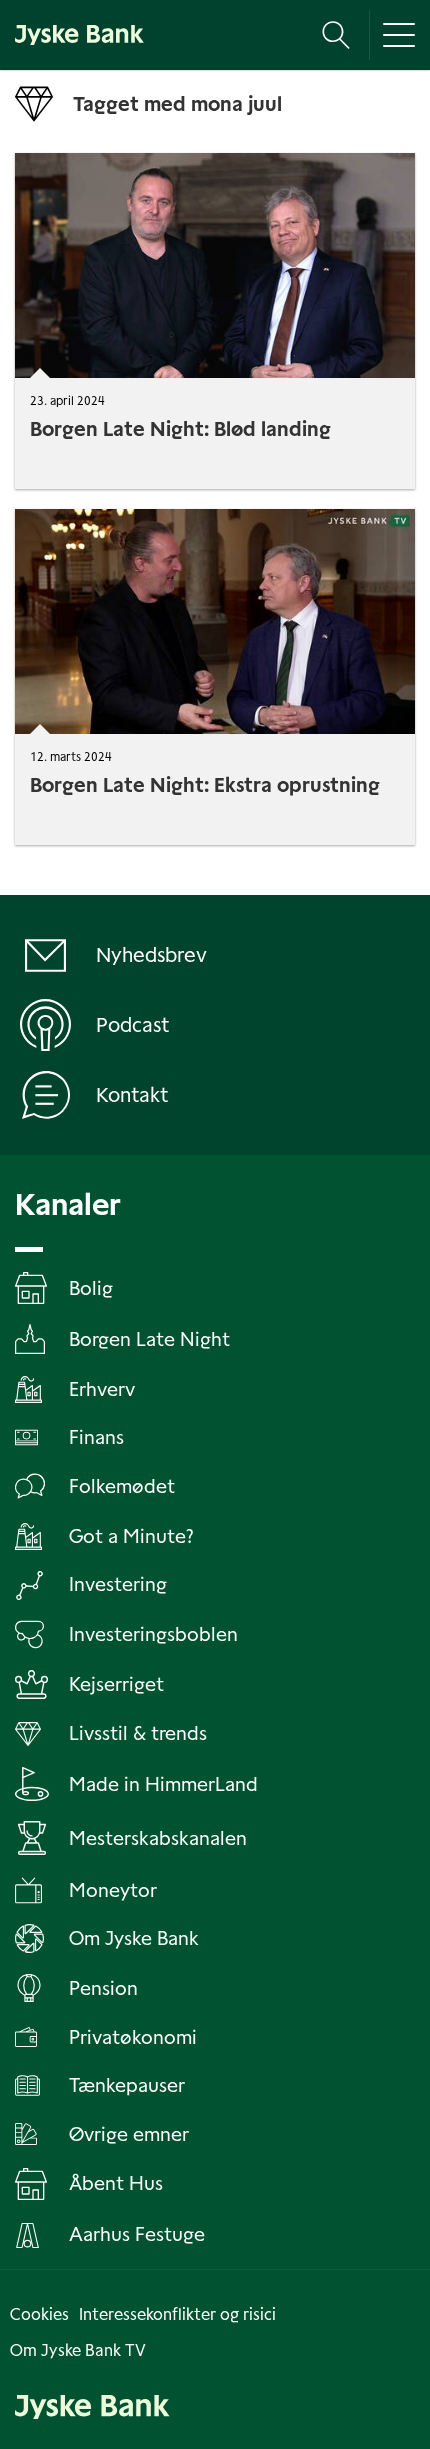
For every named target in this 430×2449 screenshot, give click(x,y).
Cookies (39, 2314)
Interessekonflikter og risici (177, 2314)
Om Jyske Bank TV (78, 2350)
